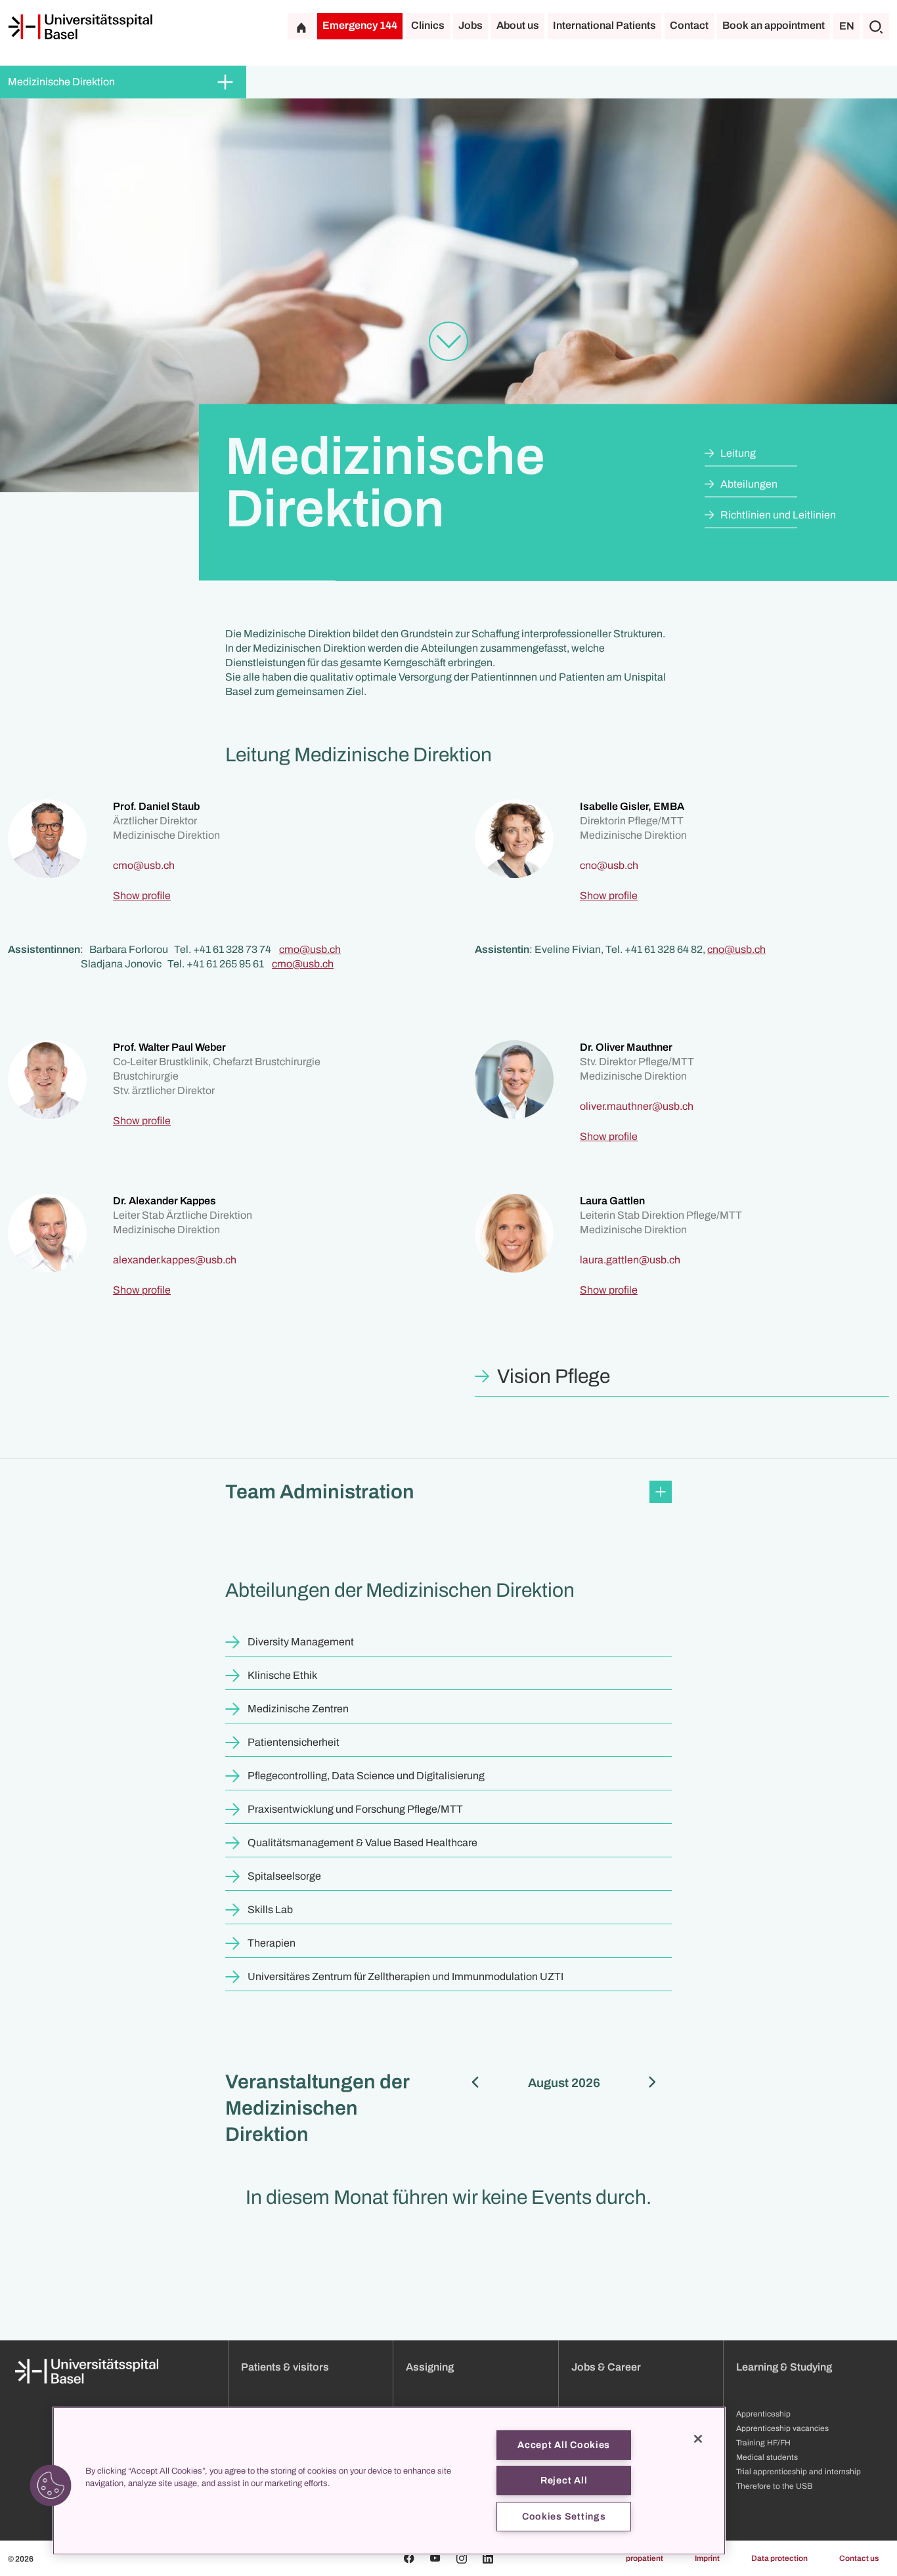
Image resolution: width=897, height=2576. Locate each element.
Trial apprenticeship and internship (799, 2472)
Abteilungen (749, 484)
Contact (689, 25)
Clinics (428, 25)
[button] (448, 1492)
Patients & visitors (285, 2367)
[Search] (876, 26)
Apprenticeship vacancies (782, 2428)
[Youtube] (435, 2558)
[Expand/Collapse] (225, 82)
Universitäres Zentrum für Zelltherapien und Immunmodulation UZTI (405, 1976)
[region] (389, 2481)
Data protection (779, 2558)
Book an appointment (774, 25)
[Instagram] (462, 2558)
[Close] (698, 2439)
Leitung (738, 453)
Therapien (272, 1943)
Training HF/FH (763, 2443)
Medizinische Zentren (298, 1709)
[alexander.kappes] (175, 1260)
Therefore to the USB (774, 2486)
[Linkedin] (488, 2558)
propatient (645, 2558)
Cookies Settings (564, 2516)
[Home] (80, 27)
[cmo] (144, 865)
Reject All (564, 2480)
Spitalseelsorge (284, 1876)
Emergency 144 (360, 25)
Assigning (430, 2367)
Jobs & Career (606, 2367)
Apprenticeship (763, 2414)
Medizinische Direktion (61, 82)
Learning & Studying (784, 2367)
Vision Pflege (554, 1376)
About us (518, 25)
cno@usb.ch (736, 949)
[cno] (609, 865)
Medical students (767, 2457)
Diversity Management (301, 1642)
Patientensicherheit (294, 1742)
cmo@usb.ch (310, 949)
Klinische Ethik (282, 1675)
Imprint (707, 2558)
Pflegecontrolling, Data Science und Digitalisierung (366, 1776)
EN (847, 26)
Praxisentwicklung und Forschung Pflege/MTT (355, 1809)
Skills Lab (270, 1910)
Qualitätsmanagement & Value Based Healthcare (362, 1843)
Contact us (859, 2558)
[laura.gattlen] (630, 1260)
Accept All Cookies (564, 2445)
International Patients (604, 25)
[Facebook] (409, 2558)
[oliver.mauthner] (637, 1106)
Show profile (142, 896)
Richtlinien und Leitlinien (778, 515)
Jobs (470, 25)
